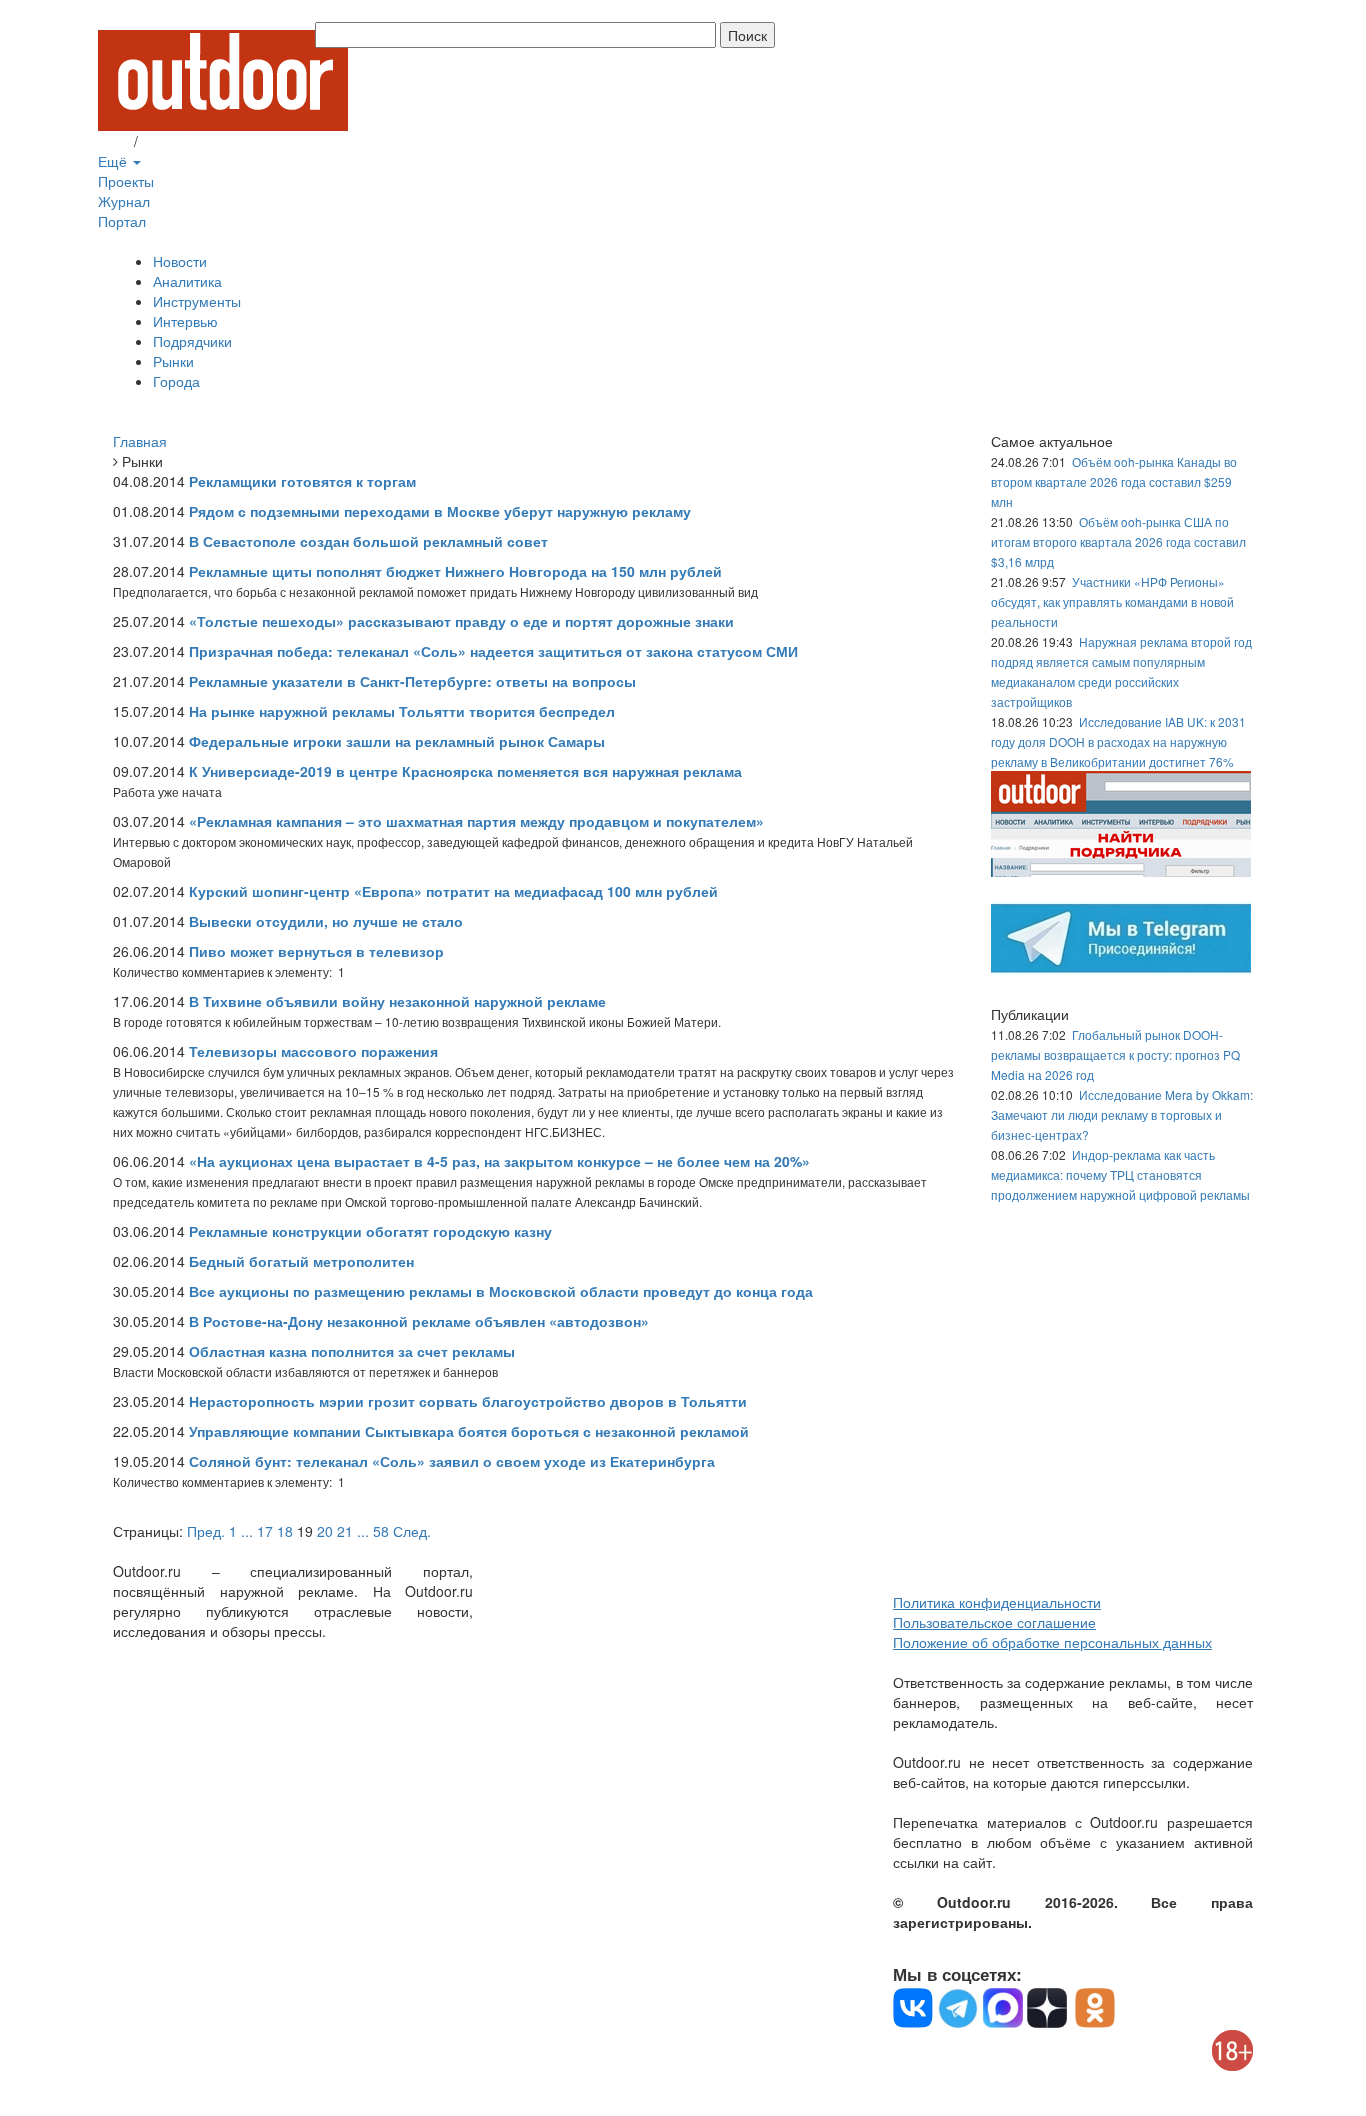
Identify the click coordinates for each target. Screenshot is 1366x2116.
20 (325, 1531)
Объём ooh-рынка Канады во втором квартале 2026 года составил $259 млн (1114, 481)
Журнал (124, 201)
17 (265, 1531)
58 (381, 1531)
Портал (122, 221)
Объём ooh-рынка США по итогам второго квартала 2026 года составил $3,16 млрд (1118, 541)
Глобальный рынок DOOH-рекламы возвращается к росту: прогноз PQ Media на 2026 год (1115, 1054)
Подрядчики (192, 341)
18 (285, 1531)
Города (176, 381)
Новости (180, 261)
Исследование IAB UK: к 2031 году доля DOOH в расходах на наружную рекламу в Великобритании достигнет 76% (1118, 741)
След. (412, 1531)
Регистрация (183, 141)
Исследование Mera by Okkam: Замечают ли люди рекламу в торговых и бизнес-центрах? (1122, 1114)
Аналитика (187, 281)
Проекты (126, 181)
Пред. (206, 1531)
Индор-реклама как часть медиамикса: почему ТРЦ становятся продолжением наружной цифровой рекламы (1120, 1174)
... (247, 1531)
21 (345, 1531)
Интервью (185, 321)
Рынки (173, 361)
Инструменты (197, 301)
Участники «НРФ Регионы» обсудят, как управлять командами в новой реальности (1112, 601)
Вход (114, 141)
